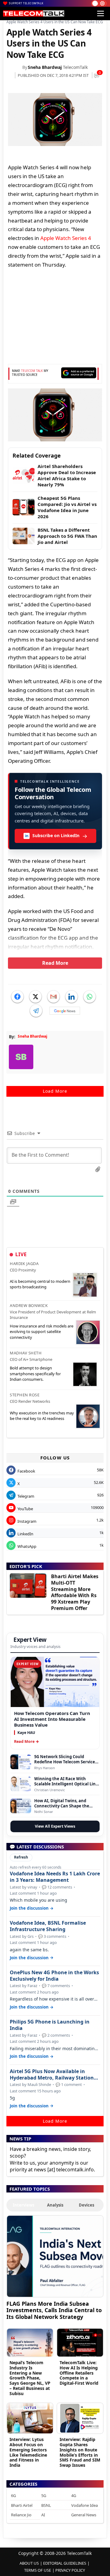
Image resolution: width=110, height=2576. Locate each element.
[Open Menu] (101, 13)
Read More (55, 963)
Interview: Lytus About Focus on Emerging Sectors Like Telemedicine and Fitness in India (28, 2452)
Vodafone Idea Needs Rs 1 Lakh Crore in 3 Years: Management (55, 1877)
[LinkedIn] (71, 997)
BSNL (46, 2505)
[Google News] (65, 1011)
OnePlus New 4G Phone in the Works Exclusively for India (54, 1976)
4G (74, 2495)
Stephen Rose (25, 1395)
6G (13, 2495)
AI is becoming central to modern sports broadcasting (40, 1284)
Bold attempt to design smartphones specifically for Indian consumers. (35, 1373)
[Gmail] (53, 997)
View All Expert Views (55, 1826)
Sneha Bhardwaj (45, 67)
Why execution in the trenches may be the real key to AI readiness (42, 1416)
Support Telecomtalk (26, 3)
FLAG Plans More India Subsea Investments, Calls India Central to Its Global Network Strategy (54, 2310)
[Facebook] (17, 997)
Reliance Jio (21, 2515)
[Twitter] (35, 997)
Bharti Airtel (22, 2505)
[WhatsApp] (90, 997)
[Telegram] (36, 1011)
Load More (55, 1091)
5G (44, 2495)
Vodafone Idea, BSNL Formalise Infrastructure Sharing (48, 1926)
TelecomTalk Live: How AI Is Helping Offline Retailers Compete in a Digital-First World (79, 2373)
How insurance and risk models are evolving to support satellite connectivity (42, 1331)
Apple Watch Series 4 (66, 238)
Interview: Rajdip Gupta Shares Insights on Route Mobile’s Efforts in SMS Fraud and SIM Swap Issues (80, 2452)
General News (84, 2515)
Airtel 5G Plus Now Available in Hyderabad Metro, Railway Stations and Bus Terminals (53, 2075)
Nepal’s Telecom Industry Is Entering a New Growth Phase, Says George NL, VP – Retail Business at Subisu (30, 2378)
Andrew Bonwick (29, 1305)
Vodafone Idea (84, 2505)
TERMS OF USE (38, 2570)
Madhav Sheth (26, 1353)
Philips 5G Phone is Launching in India (50, 2025)
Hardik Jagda (24, 1264)
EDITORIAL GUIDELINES (65, 2563)
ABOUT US (29, 2563)
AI (43, 2515)
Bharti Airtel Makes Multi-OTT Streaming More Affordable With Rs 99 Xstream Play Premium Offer (75, 1592)
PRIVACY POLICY (70, 2570)
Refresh (21, 1857)
